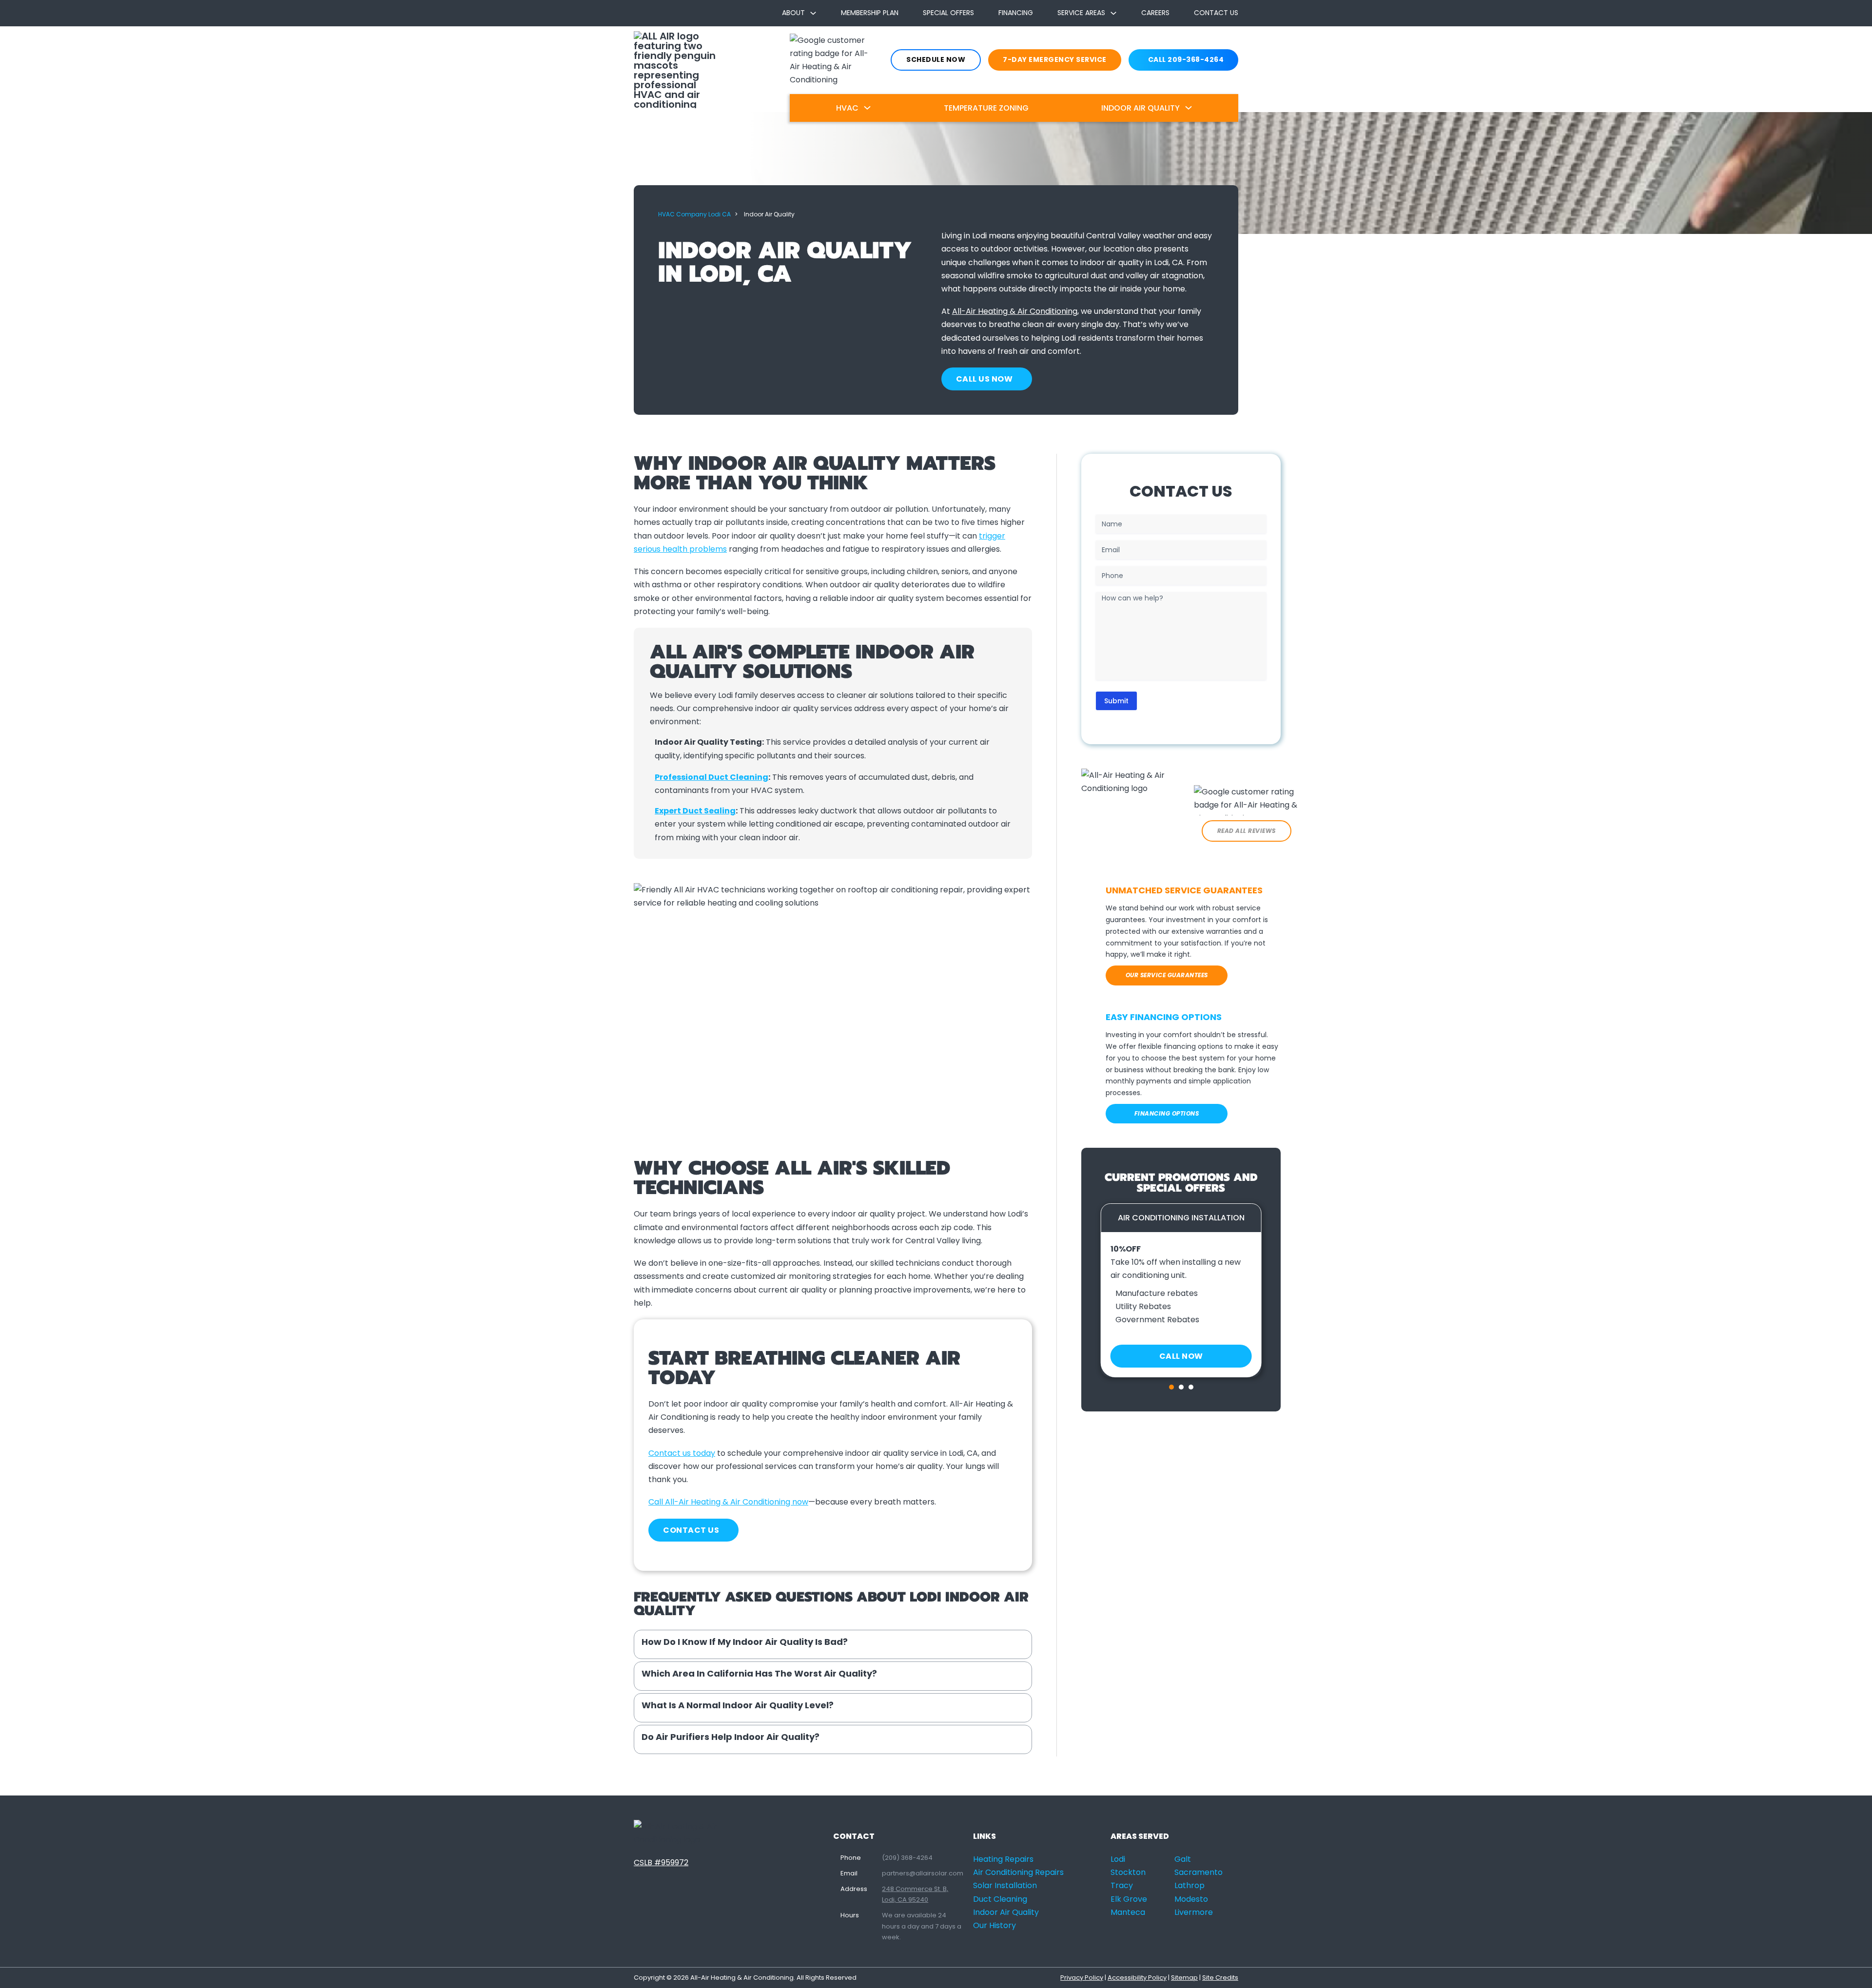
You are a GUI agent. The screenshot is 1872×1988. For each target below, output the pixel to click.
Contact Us (1216, 13)
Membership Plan (870, 13)
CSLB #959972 (661, 1863)
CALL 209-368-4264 (1186, 59)
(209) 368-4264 (907, 1858)
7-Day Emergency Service (1055, 59)
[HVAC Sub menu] (867, 108)
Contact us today (682, 1453)
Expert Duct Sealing (695, 811)
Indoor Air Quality (1141, 108)
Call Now (1181, 1356)
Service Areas (1081, 13)
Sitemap (1184, 1978)
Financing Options (1167, 1113)
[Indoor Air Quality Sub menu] (1189, 108)
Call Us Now (985, 379)
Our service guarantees (1167, 975)
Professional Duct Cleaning (712, 777)
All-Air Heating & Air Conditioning (1015, 311)
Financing (1016, 13)
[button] (833, 1644)
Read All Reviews (1247, 831)
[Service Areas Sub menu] (1113, 13)
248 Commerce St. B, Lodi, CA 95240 (915, 1894)
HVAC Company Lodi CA (694, 214)
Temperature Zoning (986, 108)
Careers (1155, 13)
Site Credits (1220, 1978)
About (793, 13)
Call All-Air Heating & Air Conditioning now (728, 1502)
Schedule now (936, 59)
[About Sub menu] (813, 13)
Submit (1116, 701)
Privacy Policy (1082, 1978)
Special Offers (948, 13)
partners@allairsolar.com (923, 1873)
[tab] (1171, 1387)
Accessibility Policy (1137, 1978)
